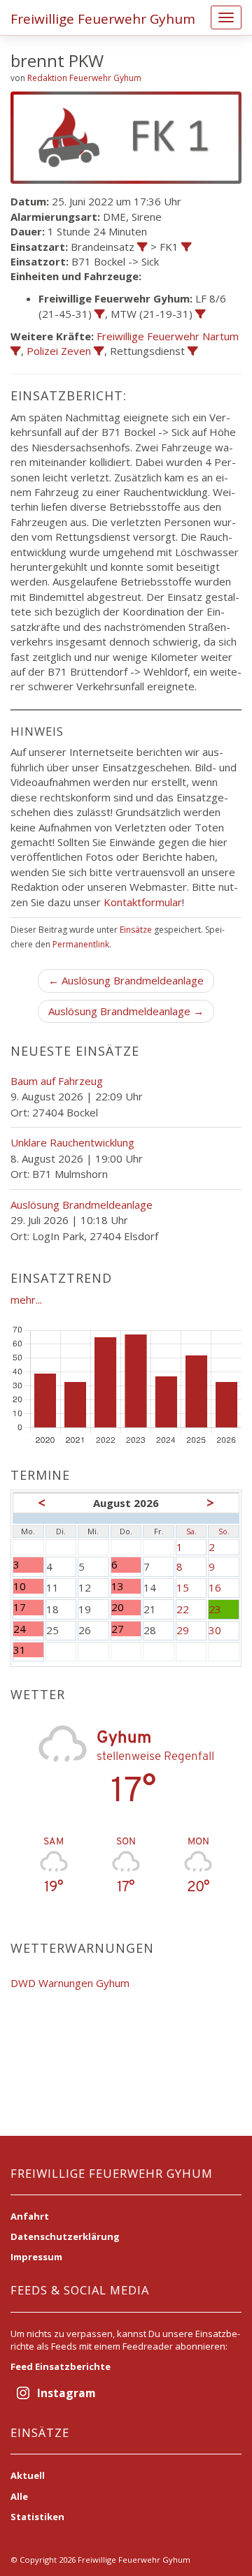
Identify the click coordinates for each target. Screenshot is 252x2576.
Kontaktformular (143, 902)
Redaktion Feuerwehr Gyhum (84, 78)
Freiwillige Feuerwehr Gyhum (103, 19)
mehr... (26, 1300)
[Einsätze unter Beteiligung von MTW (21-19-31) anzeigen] (201, 314)
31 (28, 1650)
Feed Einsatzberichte (61, 2366)
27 (125, 1629)
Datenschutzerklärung (65, 2236)
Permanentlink (81, 944)
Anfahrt (30, 2216)
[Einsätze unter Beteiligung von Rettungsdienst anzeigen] (193, 351)
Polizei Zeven (59, 351)
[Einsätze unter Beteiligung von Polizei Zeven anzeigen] (99, 351)
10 (28, 1586)
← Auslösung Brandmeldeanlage (126, 980)
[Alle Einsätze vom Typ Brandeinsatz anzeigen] (142, 247)
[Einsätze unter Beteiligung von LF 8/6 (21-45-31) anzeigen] (100, 314)
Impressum (36, 2257)
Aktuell (28, 2475)
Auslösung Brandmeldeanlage (82, 1205)
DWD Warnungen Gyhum (70, 1983)
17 (28, 1607)
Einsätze (136, 930)
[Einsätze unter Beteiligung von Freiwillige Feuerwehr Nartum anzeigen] (16, 351)
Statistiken (37, 2517)
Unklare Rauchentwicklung (72, 1142)
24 (28, 1629)
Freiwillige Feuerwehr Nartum (168, 336)
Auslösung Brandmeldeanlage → (126, 1011)
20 (125, 1607)
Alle (19, 2496)
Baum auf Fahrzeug (57, 1081)
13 (125, 1586)
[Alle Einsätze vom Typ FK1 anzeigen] (187, 247)
